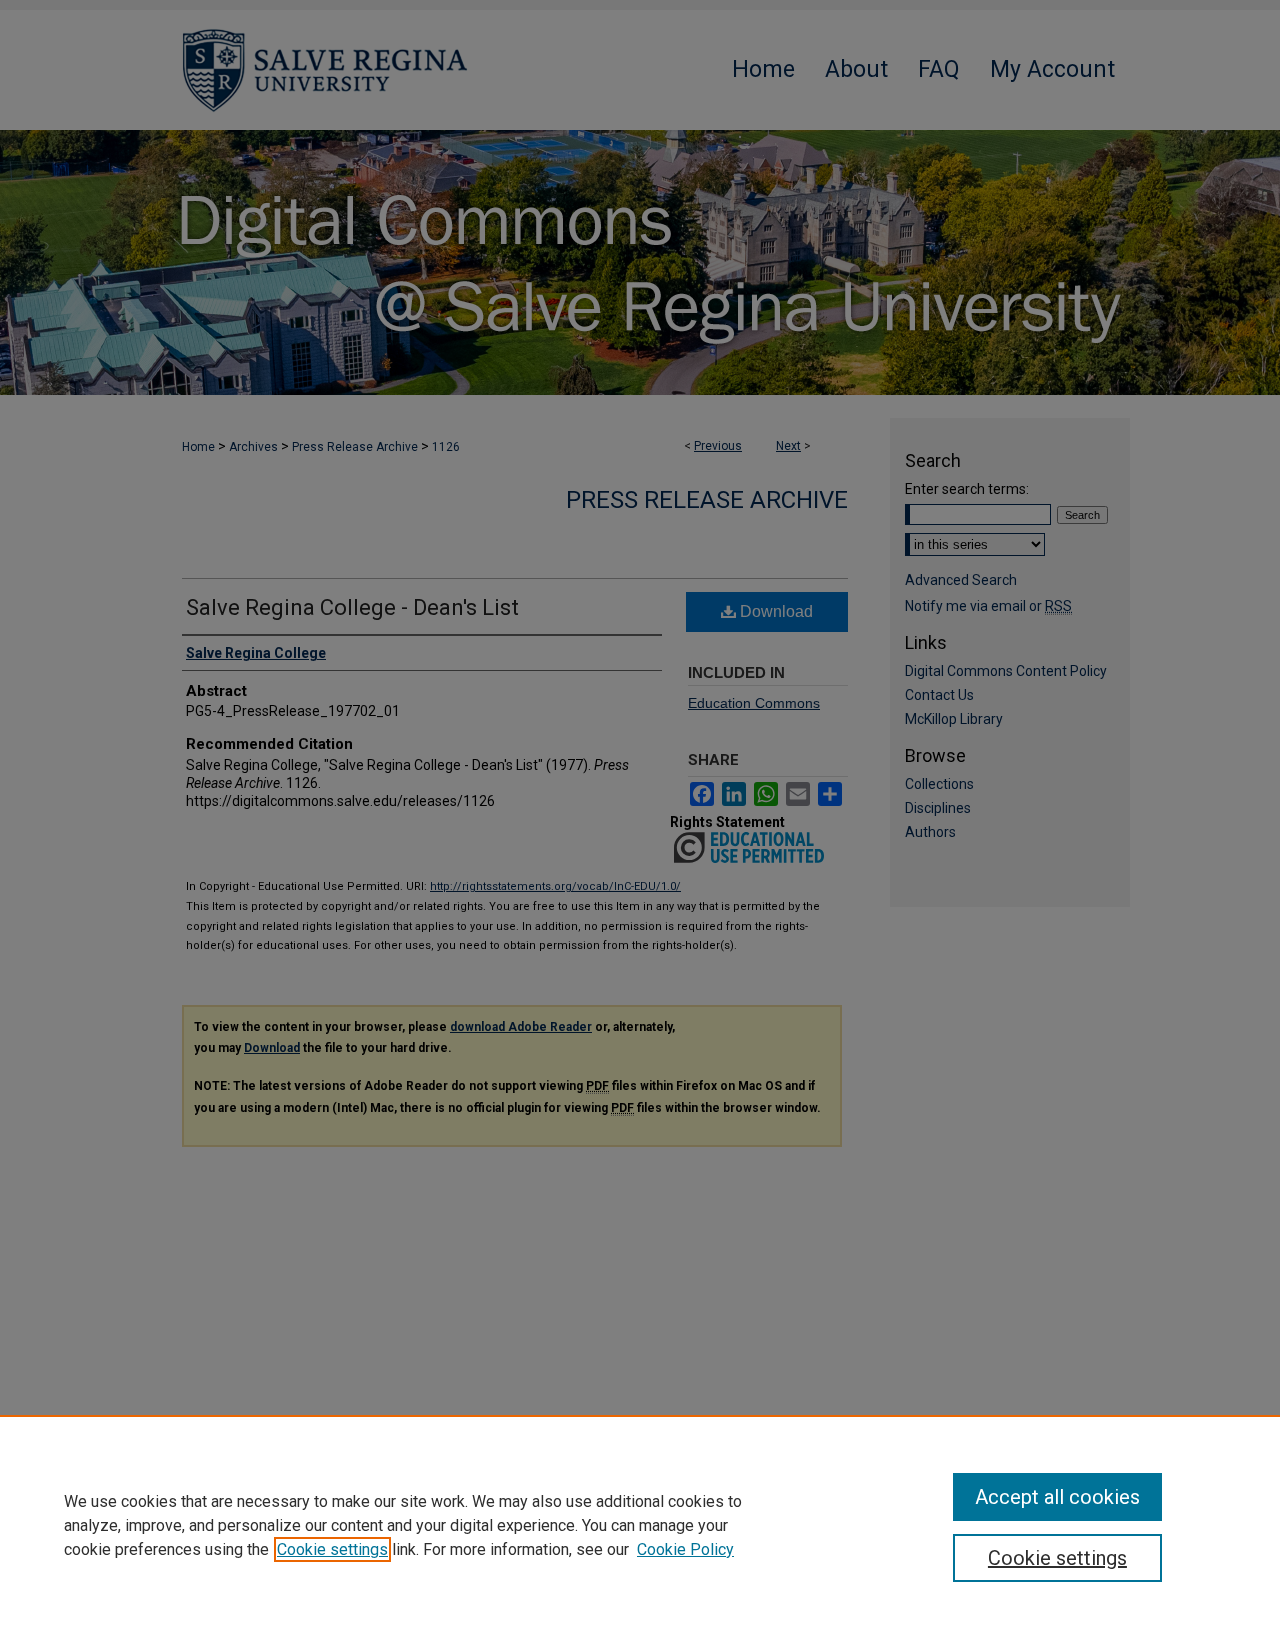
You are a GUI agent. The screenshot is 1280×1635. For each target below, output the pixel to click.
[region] (640, 1525)
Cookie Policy (685, 1549)
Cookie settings (332, 1549)
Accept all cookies (1057, 1497)
